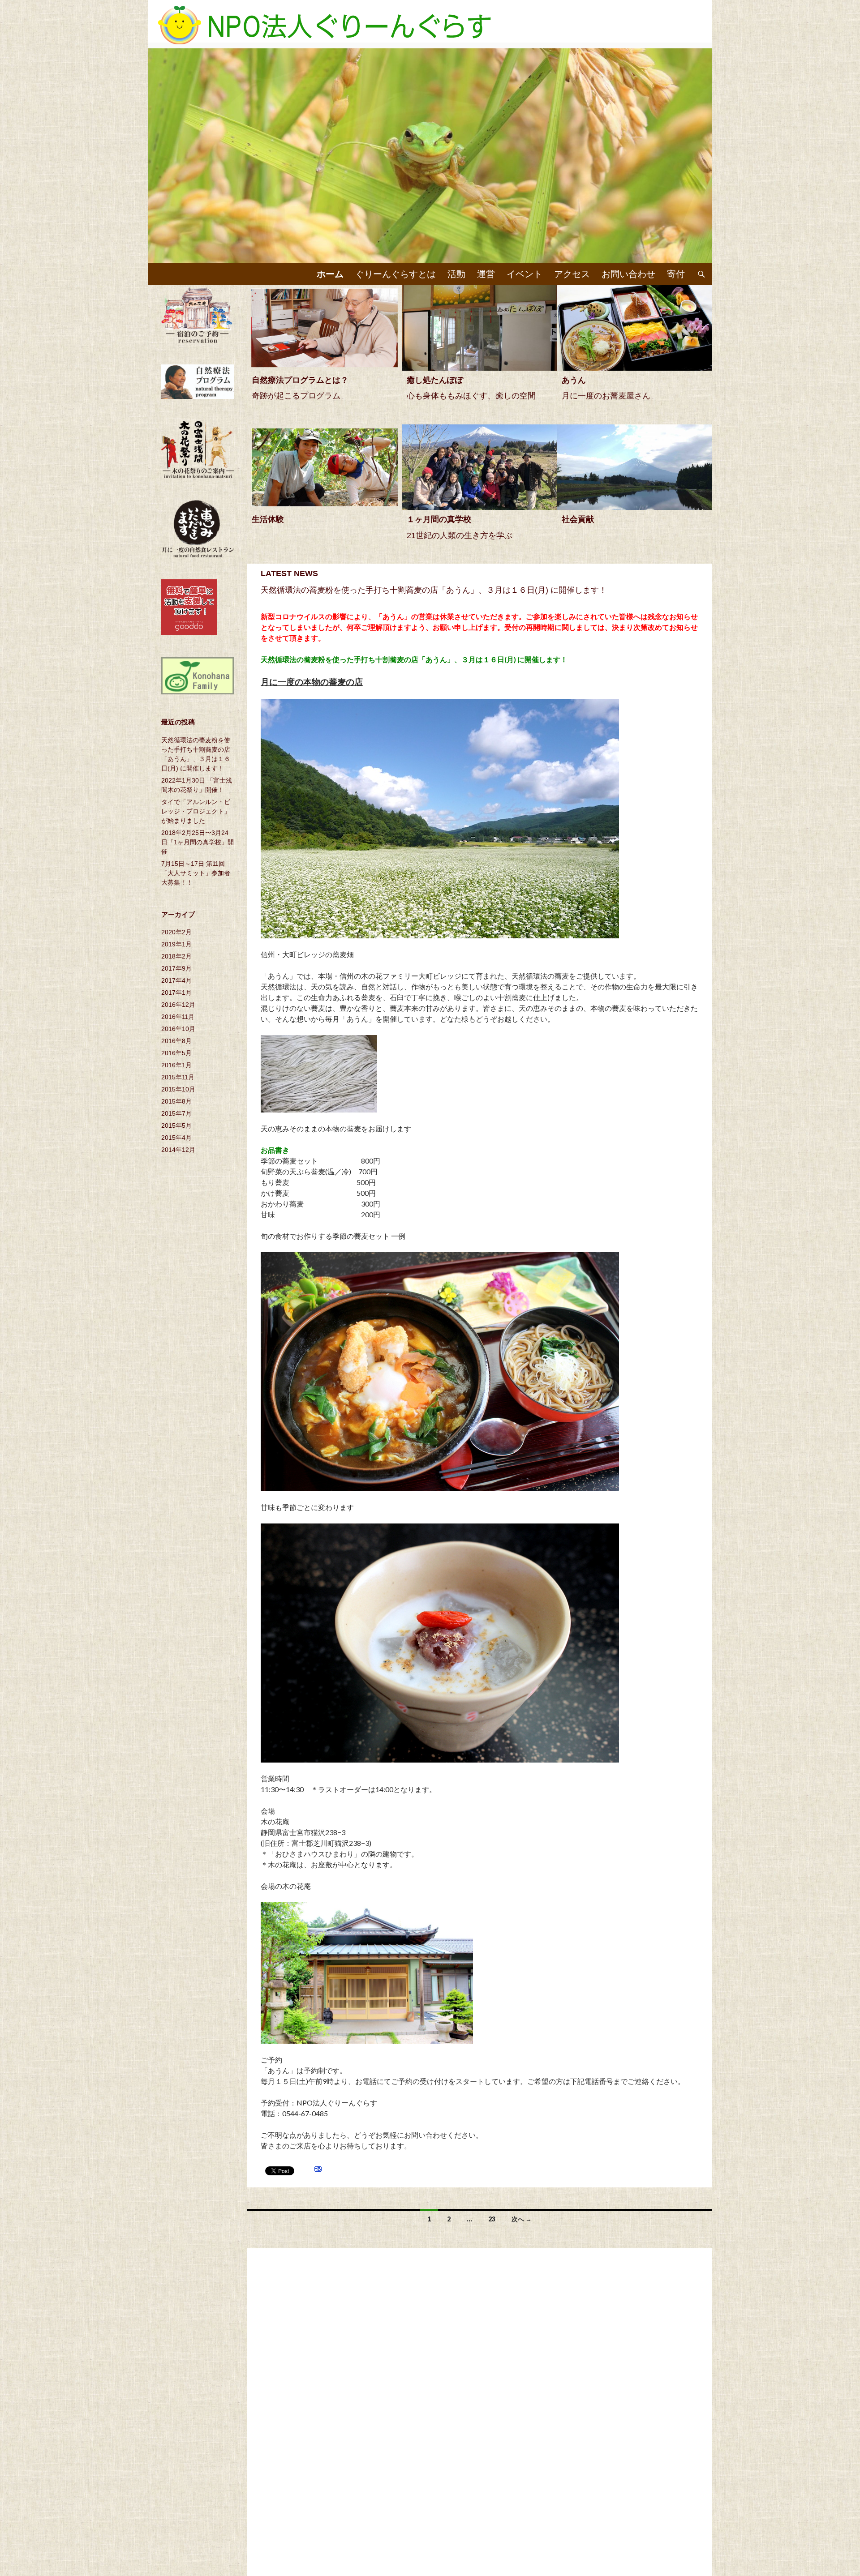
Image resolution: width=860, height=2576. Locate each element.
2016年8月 (176, 1041)
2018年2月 (176, 956)
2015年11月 (178, 1077)
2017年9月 (176, 968)
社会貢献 (578, 519)
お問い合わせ (628, 274)
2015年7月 (176, 1113)
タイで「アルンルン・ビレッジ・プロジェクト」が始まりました (196, 811)
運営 (486, 274)
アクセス (572, 274)
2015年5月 (176, 1125)
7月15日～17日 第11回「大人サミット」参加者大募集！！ (196, 873)
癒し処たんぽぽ (435, 380)
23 (492, 2219)
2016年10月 (178, 1029)
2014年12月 (178, 1150)
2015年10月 (178, 1089)
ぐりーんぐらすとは (396, 274)
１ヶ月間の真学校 (439, 519)
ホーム (330, 274)
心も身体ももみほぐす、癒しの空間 (471, 396)
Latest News (289, 573)
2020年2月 (176, 932)
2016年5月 (176, 1053)
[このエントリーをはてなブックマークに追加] (318, 2170)
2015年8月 (176, 1101)
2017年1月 (176, 993)
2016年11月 (178, 1017)
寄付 (676, 274)
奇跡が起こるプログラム (296, 396)
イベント (525, 274)
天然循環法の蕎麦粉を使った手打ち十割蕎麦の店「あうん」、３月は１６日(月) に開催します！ (434, 590)
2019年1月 (176, 944)
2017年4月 (176, 980)
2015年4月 (176, 1138)
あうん (574, 380)
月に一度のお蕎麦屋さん (606, 396)
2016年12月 (178, 1005)
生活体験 (268, 519)
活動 (456, 274)
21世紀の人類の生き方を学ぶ (460, 535)
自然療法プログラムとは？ (300, 380)
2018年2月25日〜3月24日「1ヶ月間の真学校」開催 (198, 842)
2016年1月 (176, 1065)
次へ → (522, 2219)
